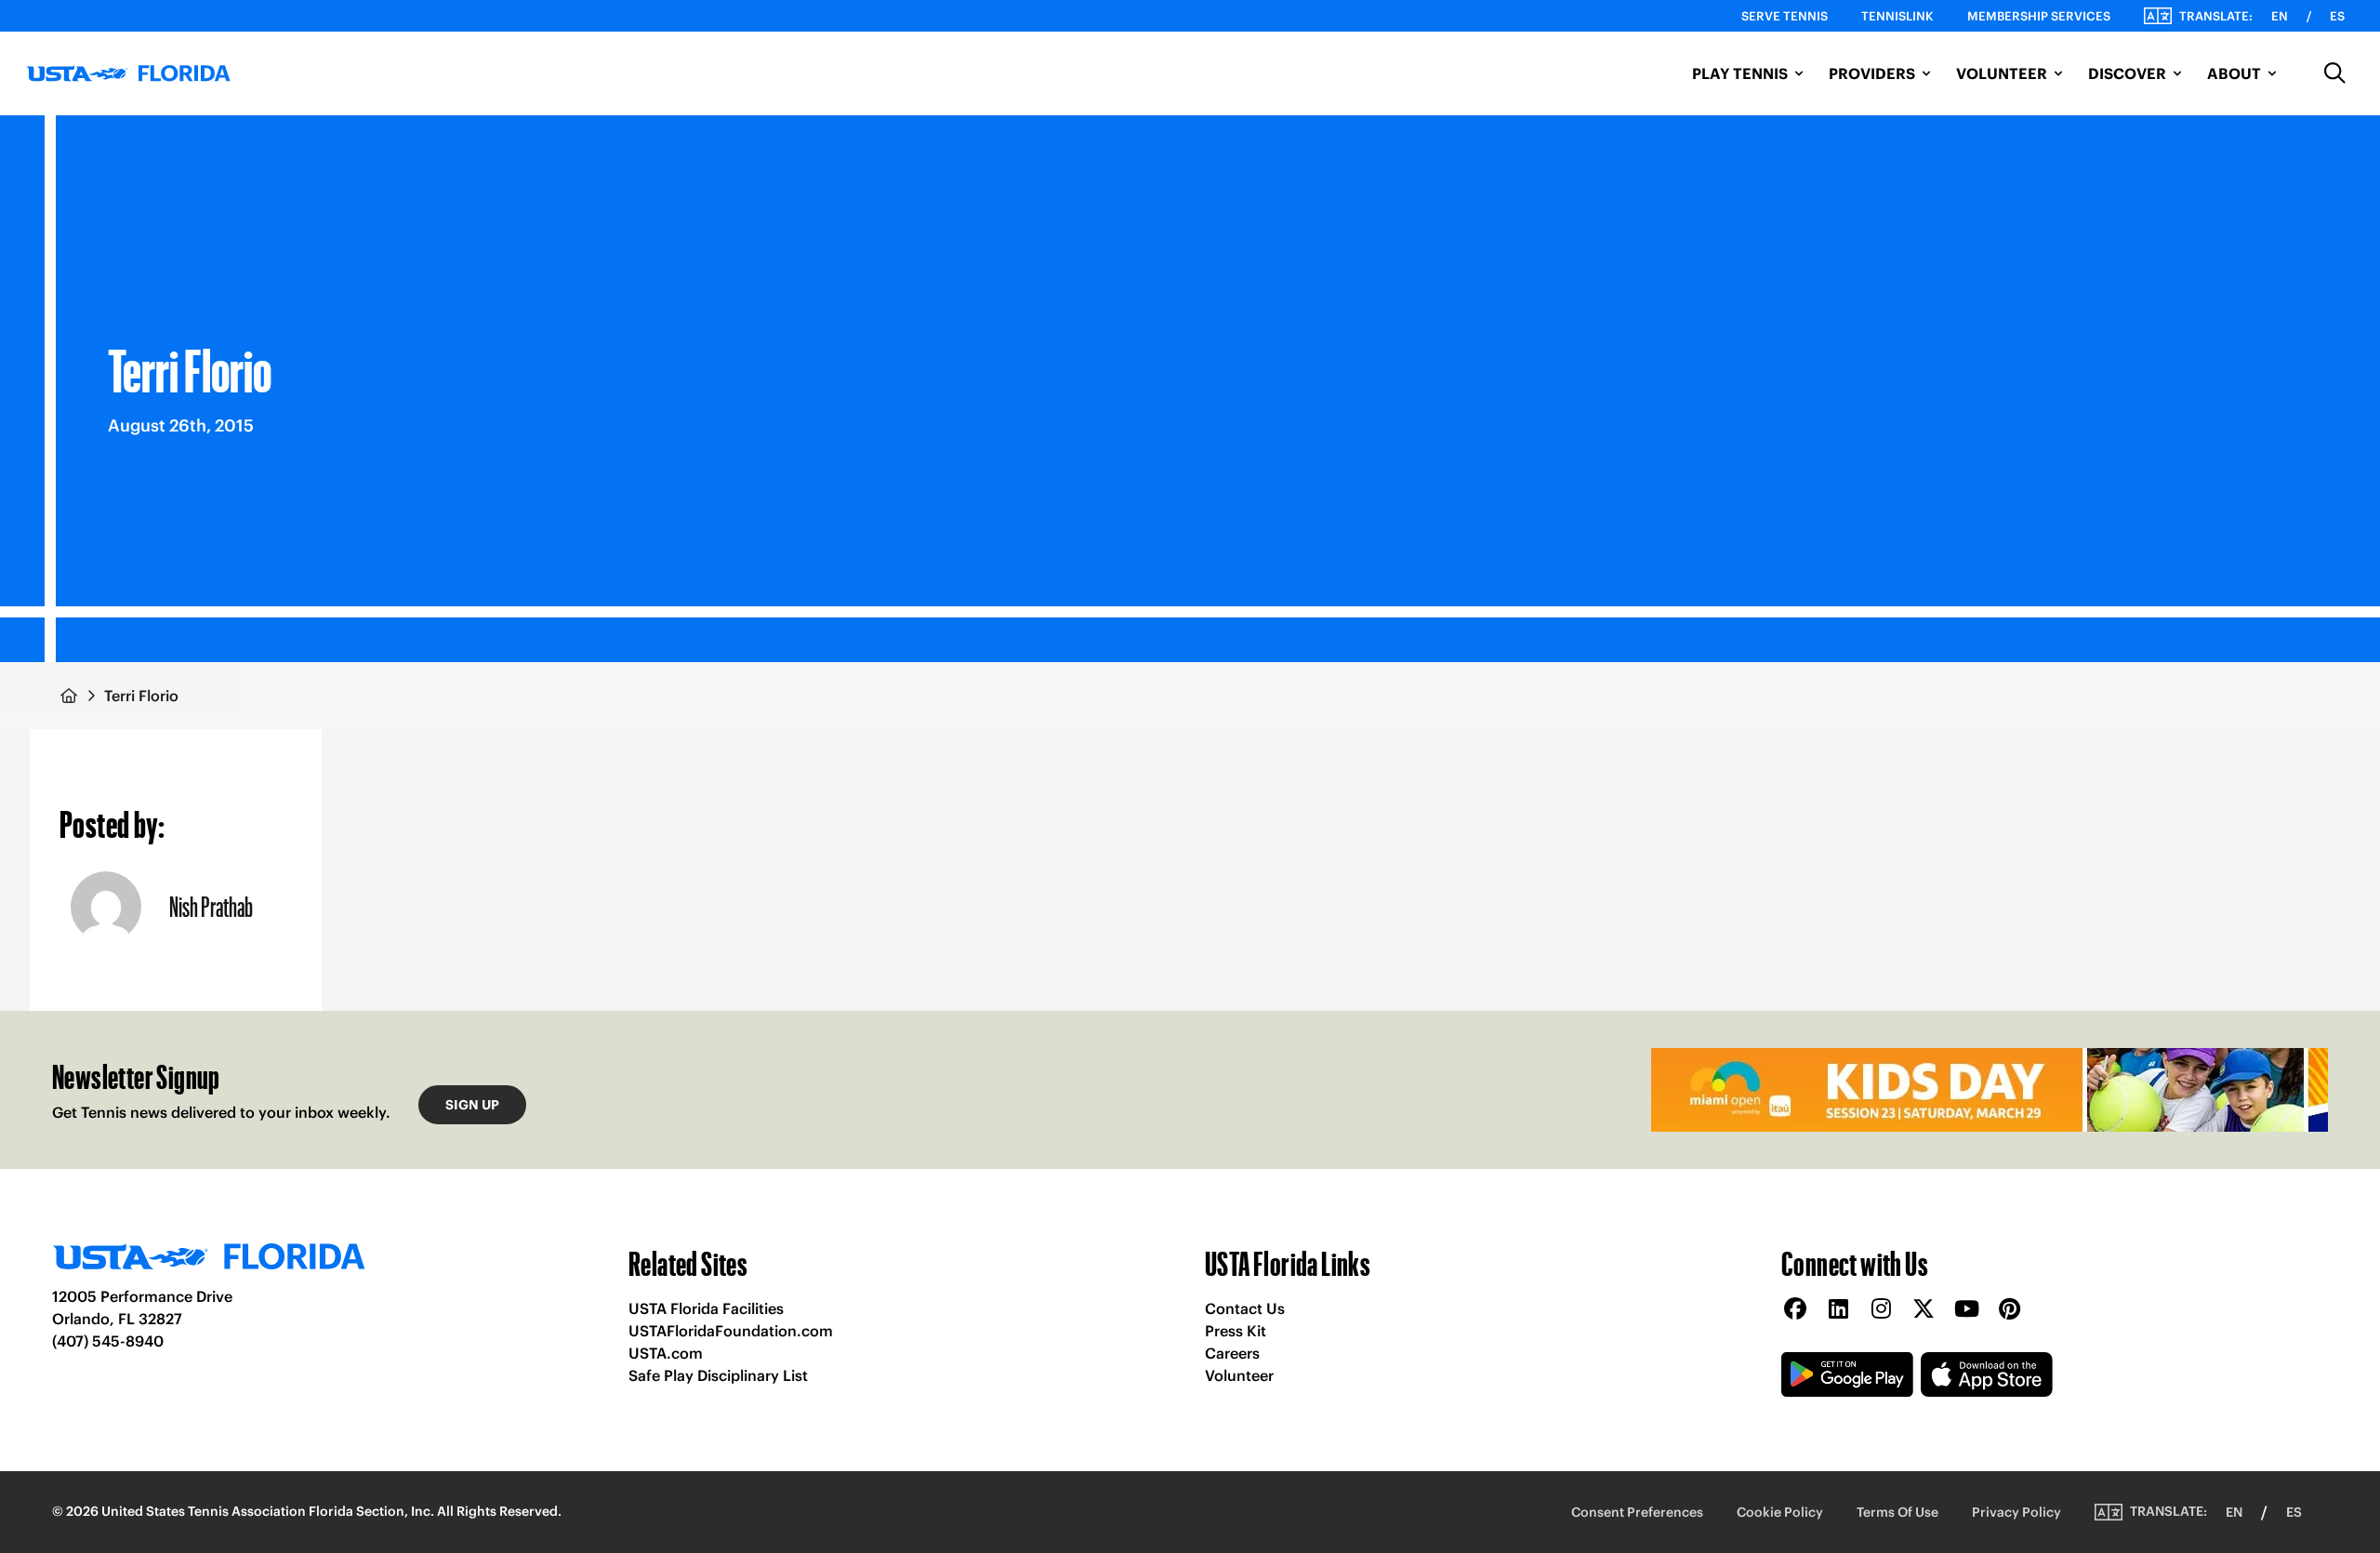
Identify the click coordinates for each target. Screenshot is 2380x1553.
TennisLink (1897, 16)
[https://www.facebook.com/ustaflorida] (1795, 1310)
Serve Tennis (1785, 16)
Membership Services (2039, 16)
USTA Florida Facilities (706, 1308)
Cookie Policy (1780, 1512)
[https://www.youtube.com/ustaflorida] (1966, 1310)
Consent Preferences (1637, 1512)
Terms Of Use (1897, 1512)
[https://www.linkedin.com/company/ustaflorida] (1838, 1310)
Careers (1232, 1353)
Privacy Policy (2016, 1512)
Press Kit (1236, 1331)
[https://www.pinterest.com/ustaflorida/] (2009, 1310)
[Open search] (2335, 73)
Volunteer (1239, 1375)
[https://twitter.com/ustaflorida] (1924, 1310)
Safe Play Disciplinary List (718, 1375)
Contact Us (1245, 1308)
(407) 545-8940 (108, 1341)
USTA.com (666, 1353)
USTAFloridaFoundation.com (731, 1331)
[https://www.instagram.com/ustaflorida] (1881, 1310)
